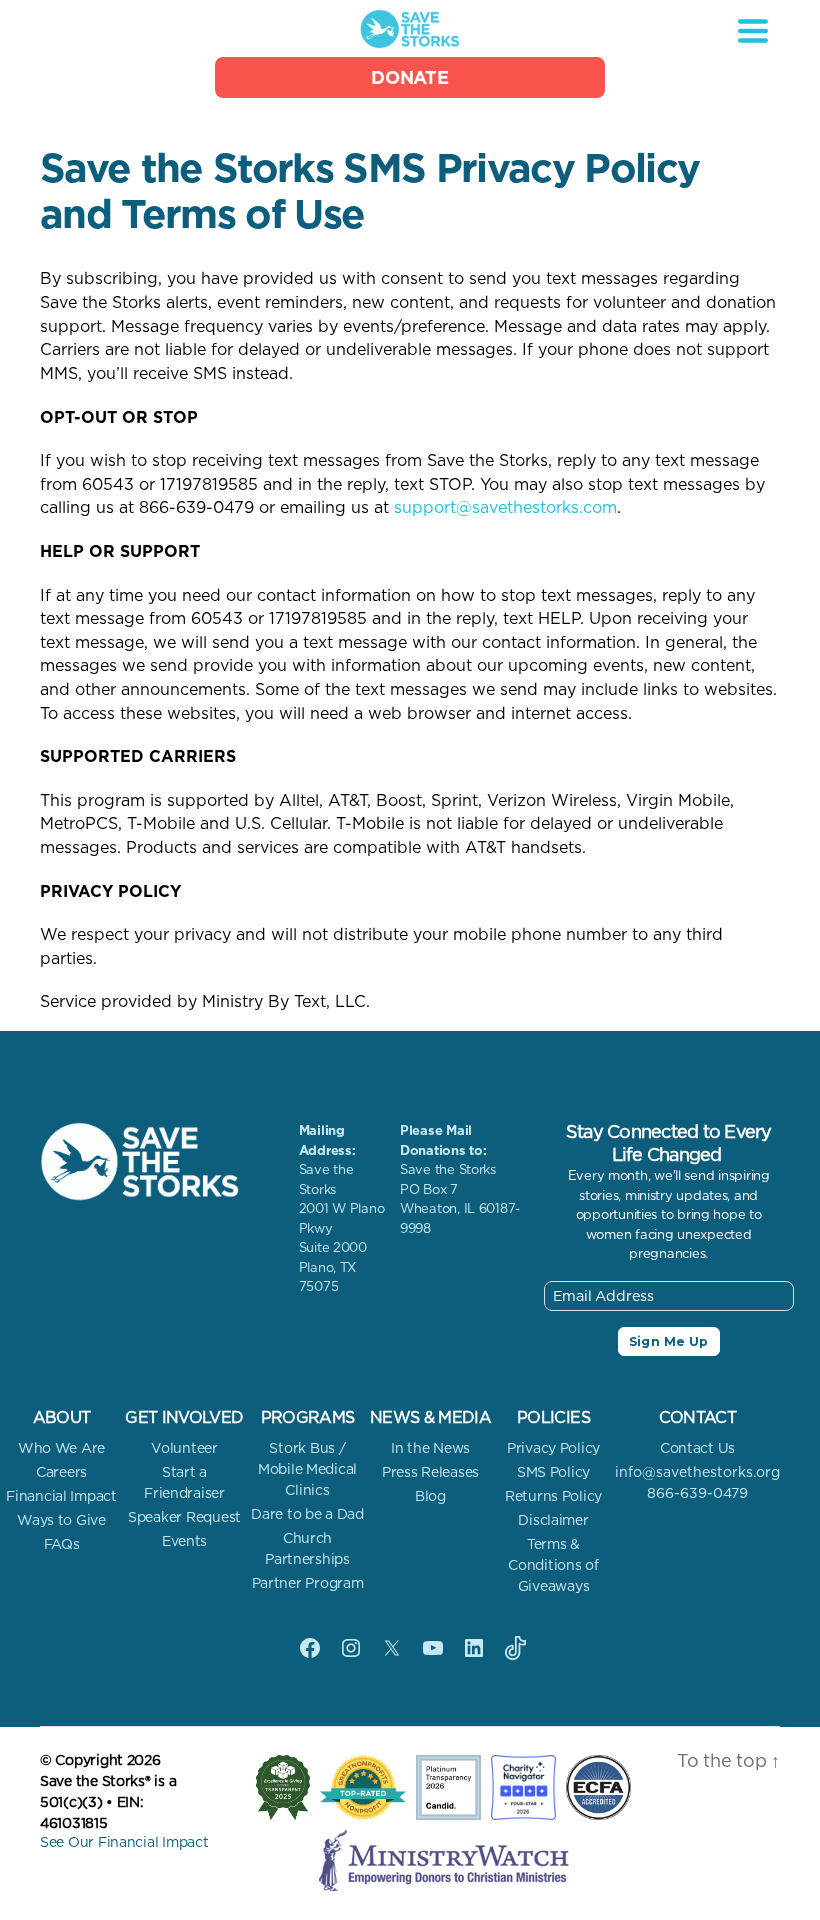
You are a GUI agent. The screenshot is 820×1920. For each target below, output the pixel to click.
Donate (409, 77)
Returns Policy (553, 1496)
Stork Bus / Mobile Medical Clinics (307, 1469)
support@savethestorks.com (505, 507)
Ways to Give (61, 1520)
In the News (430, 1448)
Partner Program (308, 1583)
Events (184, 1541)
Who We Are (61, 1448)
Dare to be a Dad (307, 1514)
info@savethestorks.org (697, 1472)
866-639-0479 (697, 1493)
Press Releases (430, 1472)
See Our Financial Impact (124, 1842)
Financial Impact (61, 1496)
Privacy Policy (553, 1448)
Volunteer (184, 1448)
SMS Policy (553, 1472)
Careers (61, 1472)
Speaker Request (184, 1517)
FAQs (62, 1544)
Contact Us (697, 1448)
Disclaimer (553, 1520)
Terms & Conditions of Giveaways (553, 1565)
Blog (430, 1496)
